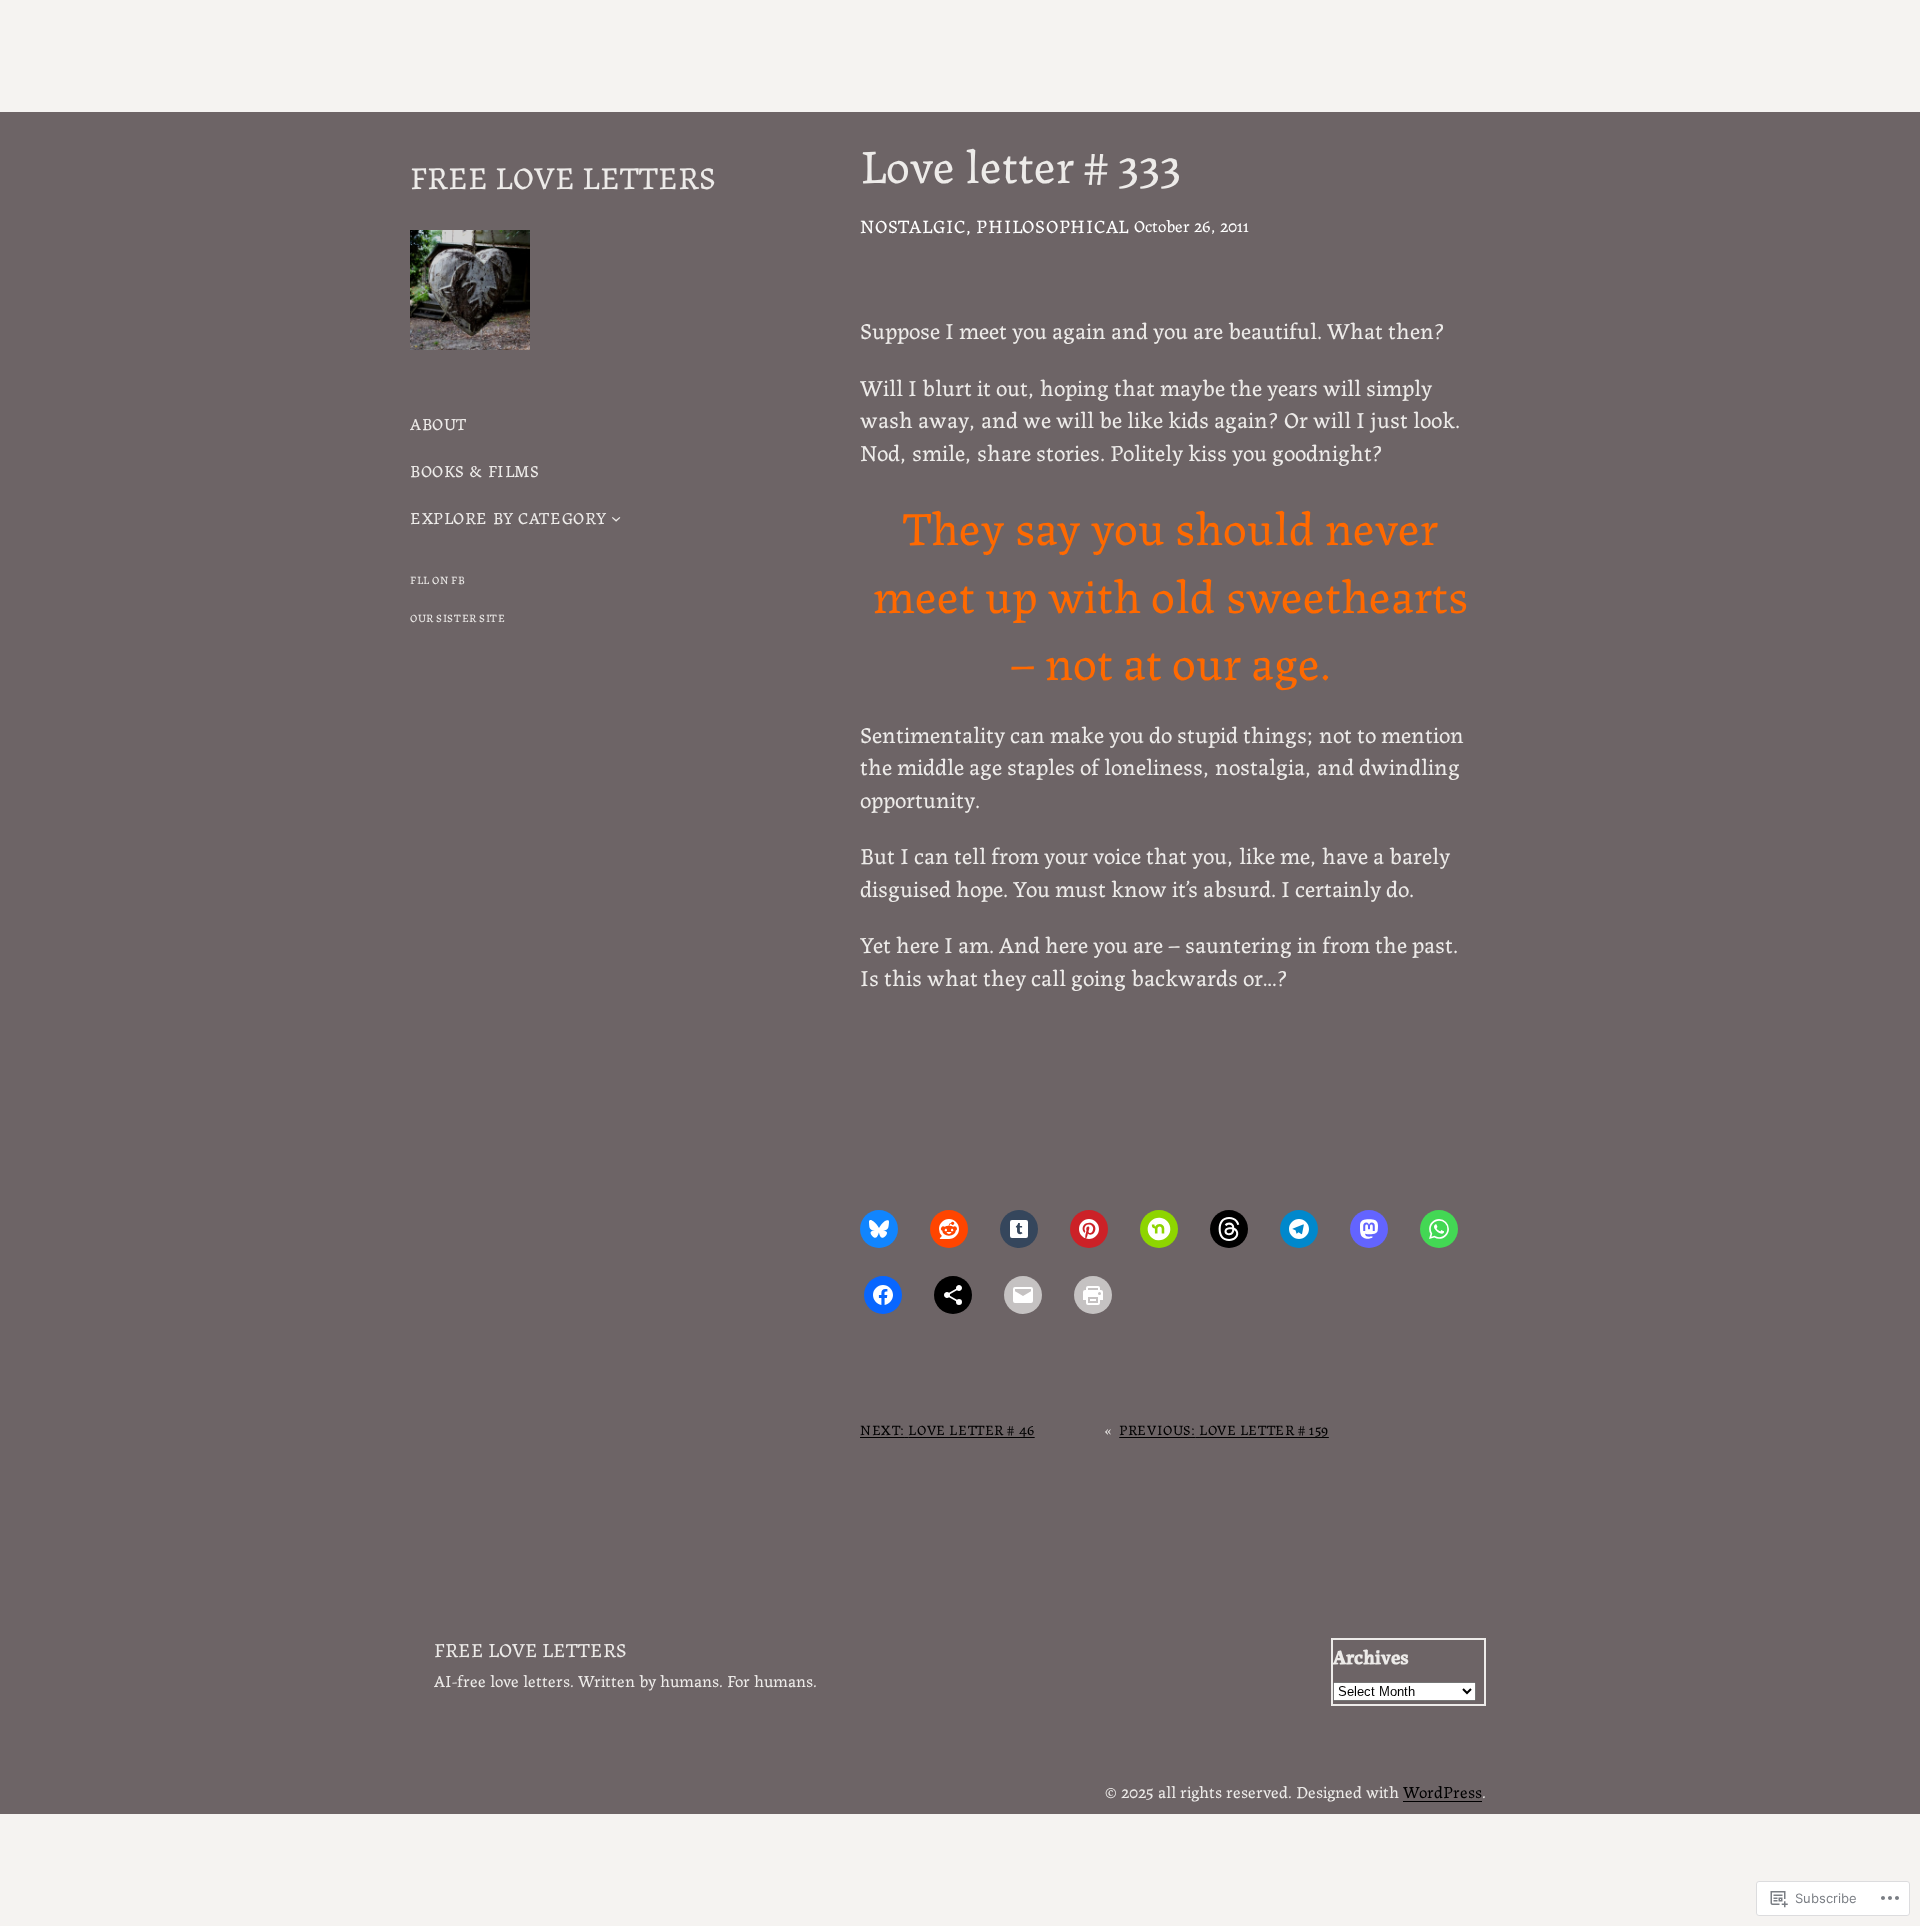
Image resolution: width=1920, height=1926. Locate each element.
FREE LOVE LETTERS (562, 175)
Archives (1371, 1655)
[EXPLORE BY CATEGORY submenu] (616, 518)
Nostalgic (913, 225)
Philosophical (1052, 225)
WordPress (1442, 1791)
